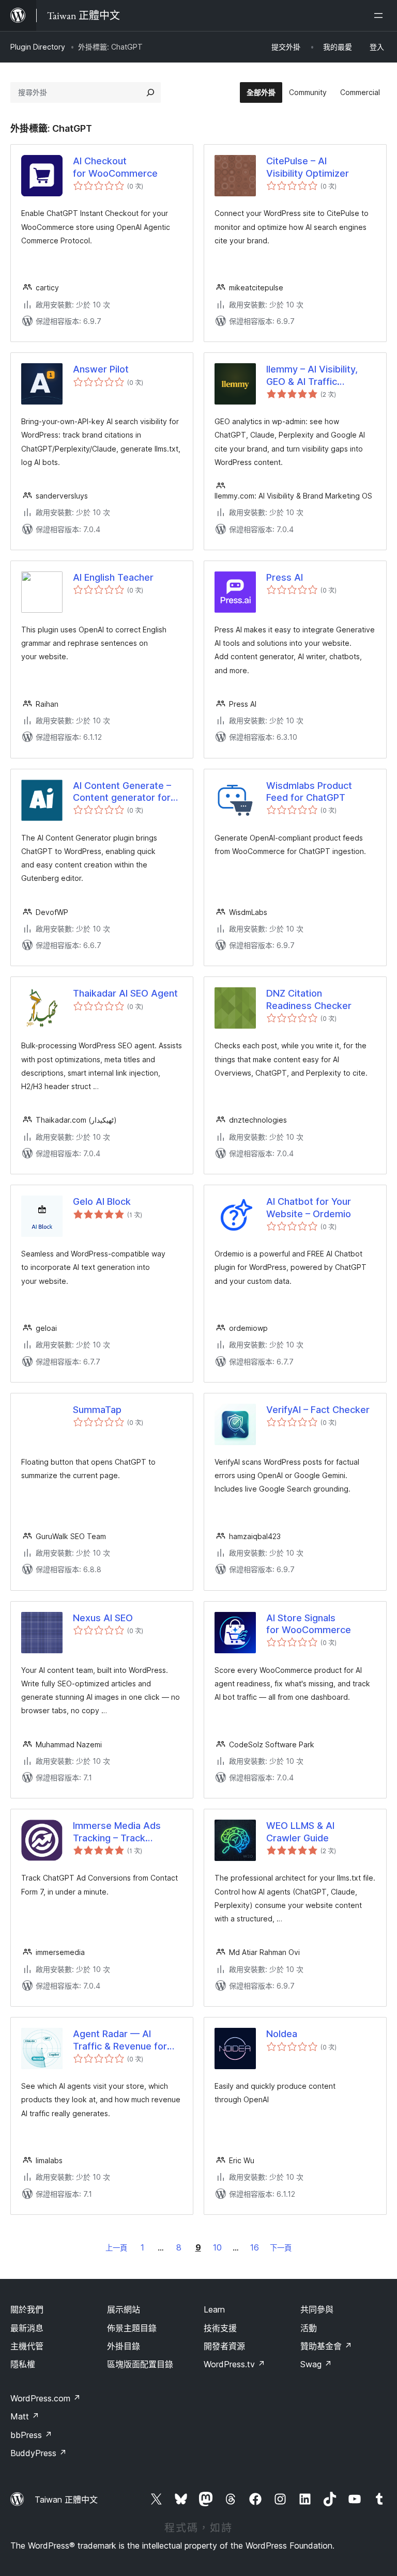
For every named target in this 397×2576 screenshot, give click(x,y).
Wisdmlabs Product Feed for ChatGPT (309, 792)
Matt (25, 2416)
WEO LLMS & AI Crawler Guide (300, 1832)
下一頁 (281, 2248)
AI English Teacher (113, 577)
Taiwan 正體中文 (66, 2500)
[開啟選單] (380, 15)
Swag (316, 2364)
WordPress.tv (234, 2364)
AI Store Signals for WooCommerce (309, 1624)
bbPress (31, 2435)
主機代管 (27, 2346)
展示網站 (124, 2309)
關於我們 (27, 2309)
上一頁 (116, 2248)
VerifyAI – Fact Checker (318, 1410)
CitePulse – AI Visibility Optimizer (308, 167)
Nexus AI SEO (103, 1618)
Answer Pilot (101, 369)
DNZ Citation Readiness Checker (309, 999)
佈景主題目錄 (132, 2328)
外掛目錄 (124, 2346)
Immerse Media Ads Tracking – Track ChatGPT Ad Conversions (117, 1832)
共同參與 (317, 2309)
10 (217, 2247)
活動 (309, 2328)
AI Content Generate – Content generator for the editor (122, 792)
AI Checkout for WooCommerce (115, 167)
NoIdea (282, 2034)
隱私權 (23, 2364)
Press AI (285, 577)
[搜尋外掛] (150, 92)
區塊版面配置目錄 (140, 2364)
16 (255, 2247)
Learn (214, 2309)
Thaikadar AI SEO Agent (125, 993)
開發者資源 (224, 2346)
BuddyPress (39, 2453)
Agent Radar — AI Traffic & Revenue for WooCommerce (120, 2040)
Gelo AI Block (102, 1201)
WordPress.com (45, 2398)
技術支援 (220, 2328)
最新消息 (27, 2328)
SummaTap (97, 1410)
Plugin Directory (38, 47)
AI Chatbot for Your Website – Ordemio (309, 1207)
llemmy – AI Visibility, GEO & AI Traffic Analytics (312, 376)
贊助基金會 (326, 2346)
